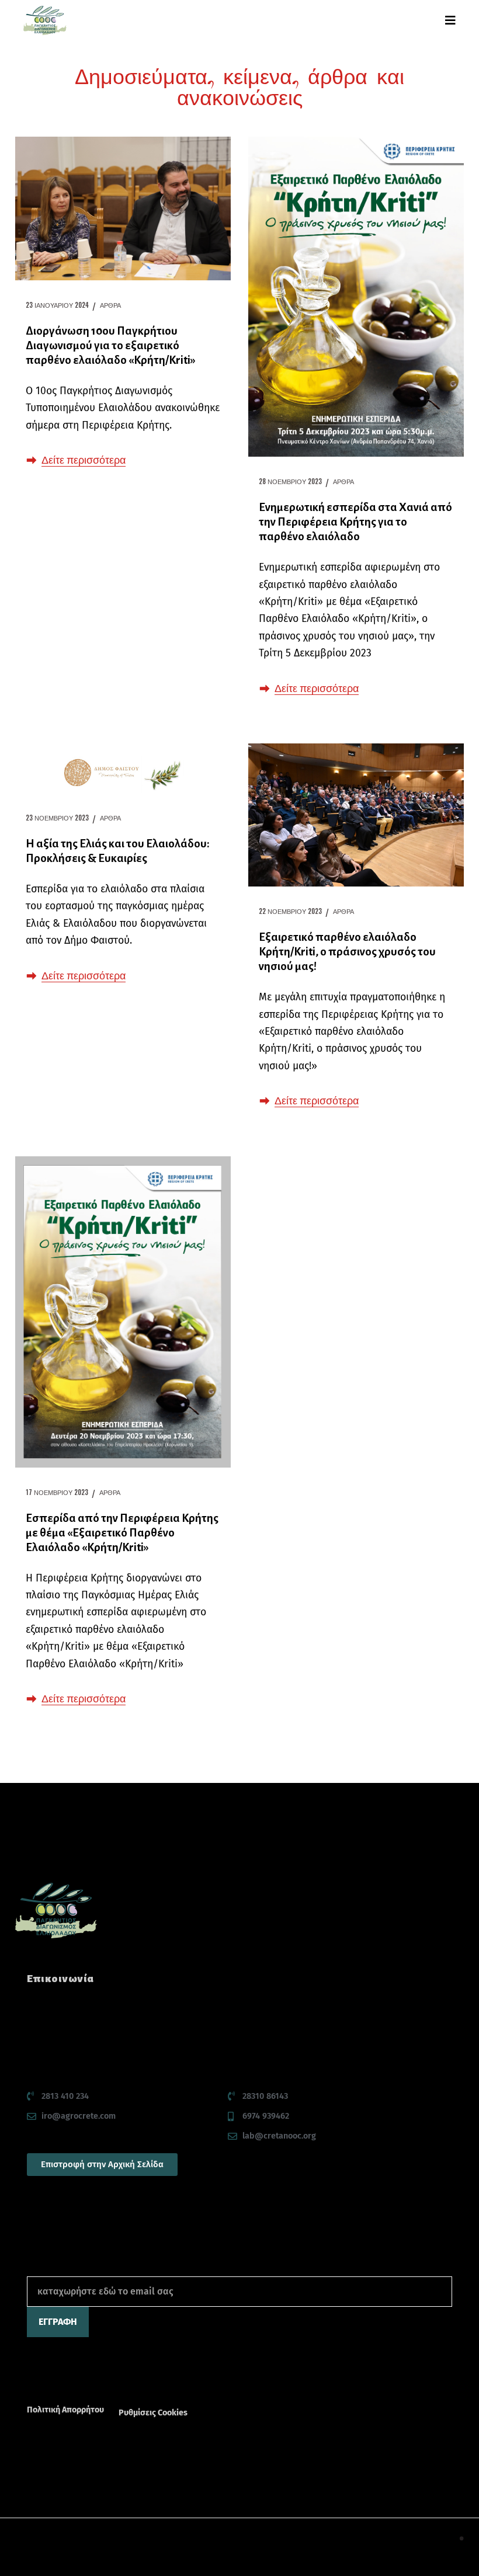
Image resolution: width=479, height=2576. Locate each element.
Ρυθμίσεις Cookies (153, 2413)
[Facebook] (33, 2379)
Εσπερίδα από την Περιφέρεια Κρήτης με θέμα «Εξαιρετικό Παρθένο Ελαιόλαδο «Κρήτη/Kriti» (122, 1533)
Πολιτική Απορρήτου (65, 2410)
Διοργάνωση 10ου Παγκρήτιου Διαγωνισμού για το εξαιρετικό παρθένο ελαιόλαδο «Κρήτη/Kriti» (111, 345)
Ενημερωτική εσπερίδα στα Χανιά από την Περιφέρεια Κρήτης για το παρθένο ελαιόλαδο (355, 522)
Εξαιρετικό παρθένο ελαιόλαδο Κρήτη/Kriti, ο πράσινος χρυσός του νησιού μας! (347, 952)
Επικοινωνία (60, 1979)
